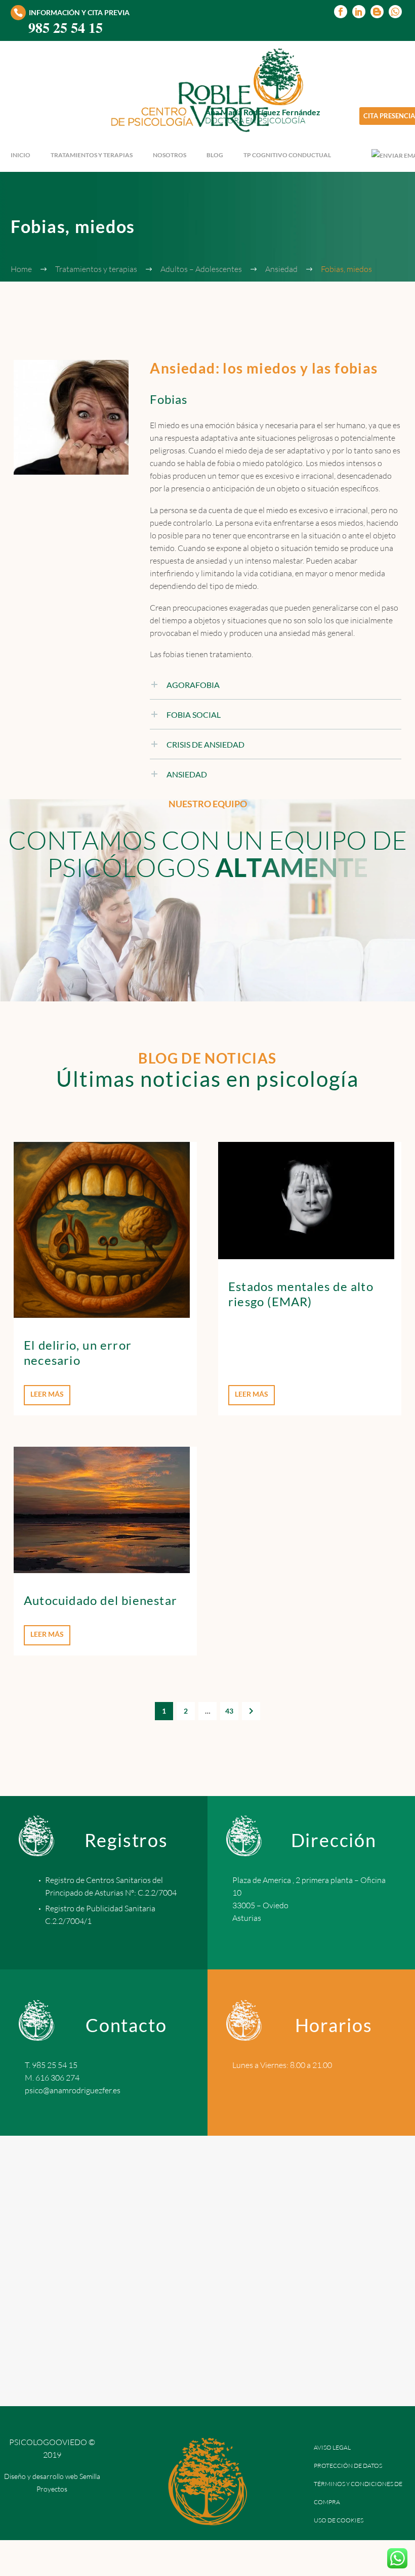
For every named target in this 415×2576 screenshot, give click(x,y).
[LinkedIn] (359, 12)
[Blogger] (377, 12)
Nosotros (170, 155)
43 (229, 1711)
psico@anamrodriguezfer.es (73, 2090)
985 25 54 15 (66, 28)
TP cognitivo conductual (287, 155)
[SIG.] (251, 1711)
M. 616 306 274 (52, 2078)
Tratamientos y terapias (92, 155)
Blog (215, 155)
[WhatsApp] (395, 12)
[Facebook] (341, 12)
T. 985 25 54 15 (51, 2065)
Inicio (20, 155)
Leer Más (47, 1394)
